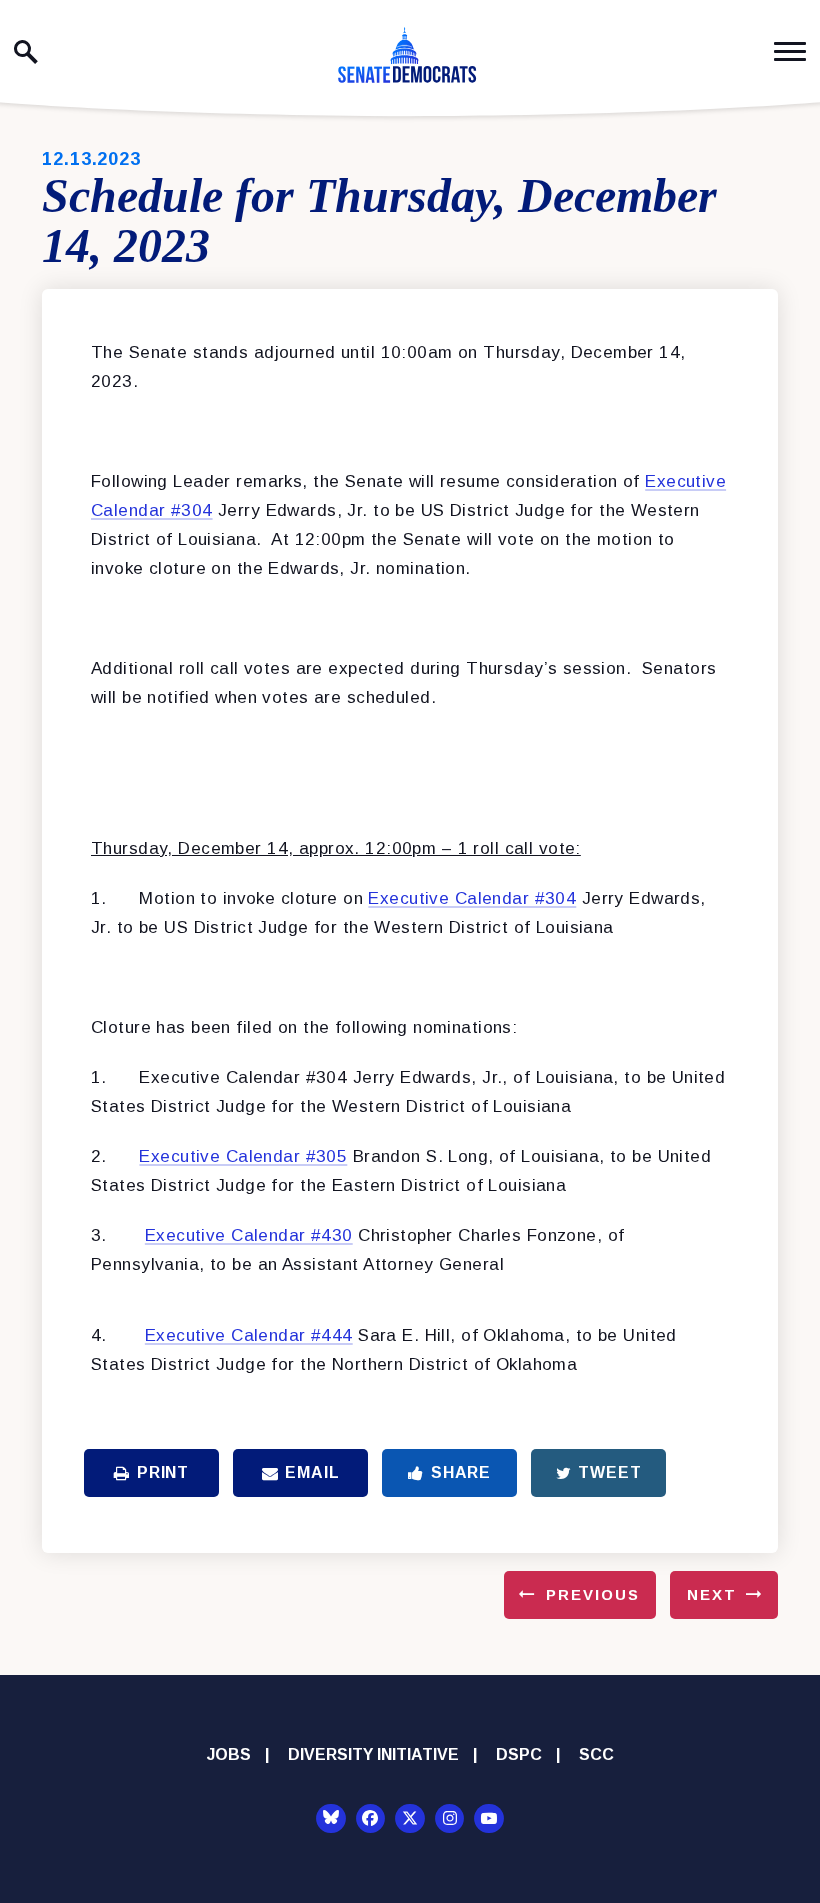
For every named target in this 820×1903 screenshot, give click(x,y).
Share (461, 1472)
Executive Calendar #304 (472, 898)
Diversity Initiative (373, 1754)
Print (163, 1472)
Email (312, 1472)
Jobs (229, 1754)
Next (712, 1594)
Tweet (609, 1472)
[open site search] (26, 52)
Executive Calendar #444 (249, 1335)
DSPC (519, 1754)
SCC (596, 1754)
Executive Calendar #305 (243, 1156)
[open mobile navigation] (790, 51)
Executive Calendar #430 (249, 1235)
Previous (593, 1594)
